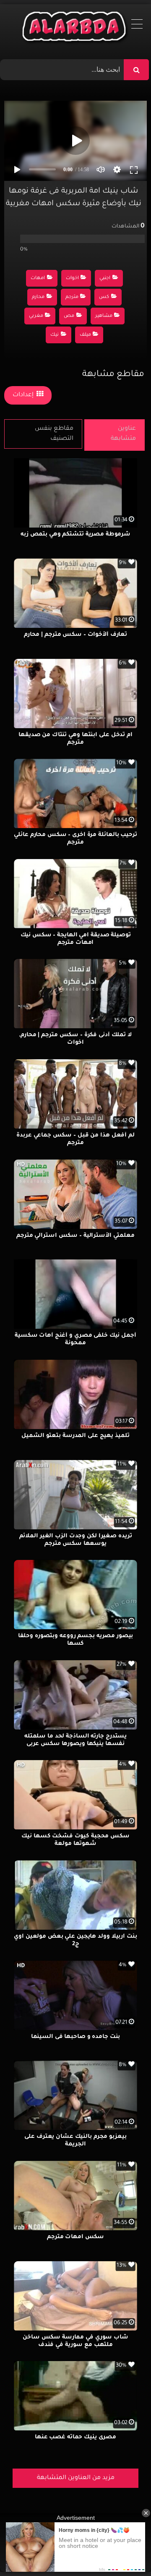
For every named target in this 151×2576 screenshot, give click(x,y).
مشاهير (104, 316)
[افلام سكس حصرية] (76, 29)
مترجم (72, 297)
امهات (38, 278)
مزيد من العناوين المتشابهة (76, 2478)
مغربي (36, 316)
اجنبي (105, 278)
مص (69, 316)
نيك (55, 335)
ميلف (85, 335)
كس (104, 297)
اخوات (72, 278)
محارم (38, 297)
